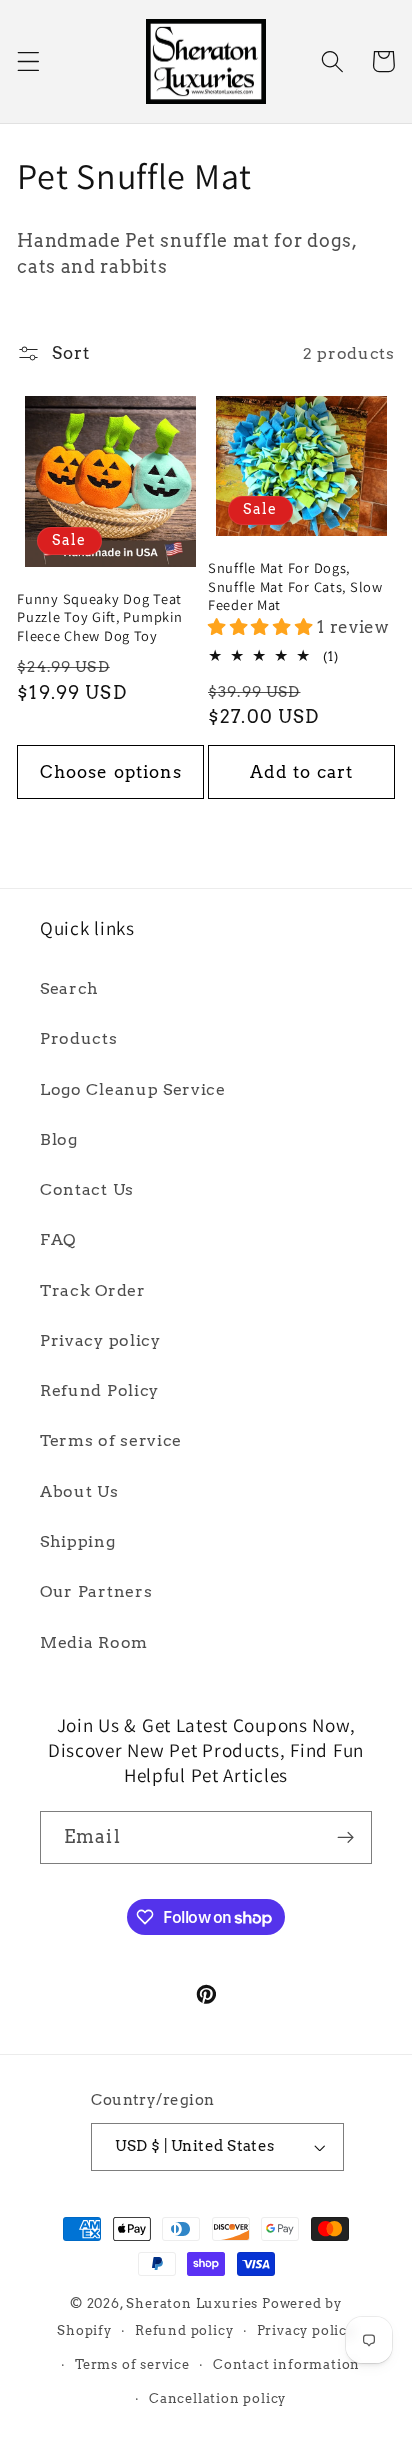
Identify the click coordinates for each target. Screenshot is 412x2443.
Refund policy (184, 2330)
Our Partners (96, 1591)
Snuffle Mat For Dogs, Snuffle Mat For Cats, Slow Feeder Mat (295, 586)
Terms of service (111, 1440)
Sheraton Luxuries (192, 2303)
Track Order (93, 1290)
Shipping (78, 1541)
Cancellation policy (217, 2398)
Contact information (286, 2364)
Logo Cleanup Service (133, 1089)
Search (69, 988)
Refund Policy (99, 1390)
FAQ (58, 1239)
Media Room (94, 1642)
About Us (79, 1491)
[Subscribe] (345, 1838)
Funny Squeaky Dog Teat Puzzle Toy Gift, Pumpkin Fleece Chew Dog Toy (99, 617)
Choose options (111, 771)
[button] (28, 61)
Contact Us (87, 1189)
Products (79, 1038)
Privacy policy (100, 1340)
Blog (59, 1139)
